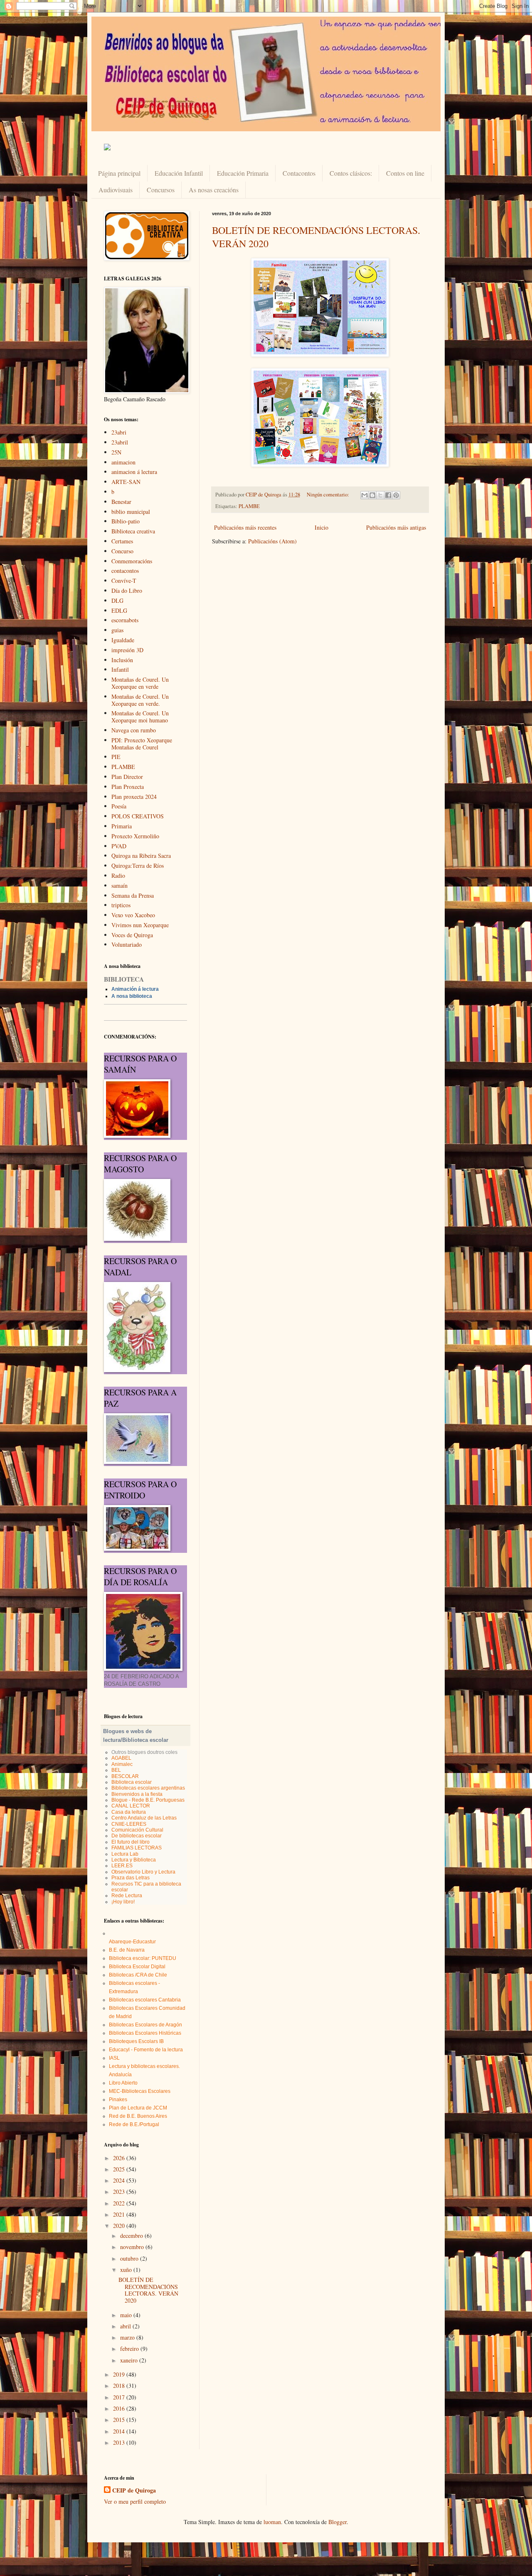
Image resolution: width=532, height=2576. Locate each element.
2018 (120, 2386)
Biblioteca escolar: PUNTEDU (143, 1958)
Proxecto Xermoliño (135, 836)
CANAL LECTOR (131, 1806)
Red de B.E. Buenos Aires (138, 2116)
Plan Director (127, 777)
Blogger (337, 2522)
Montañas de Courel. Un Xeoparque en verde (140, 683)
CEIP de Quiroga (134, 2490)
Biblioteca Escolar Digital (137, 1967)
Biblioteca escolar (132, 1782)
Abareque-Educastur (132, 1942)
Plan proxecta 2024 (134, 797)
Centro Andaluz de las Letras (144, 1818)
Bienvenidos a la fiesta (137, 1794)
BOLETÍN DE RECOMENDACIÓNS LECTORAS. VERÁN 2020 (148, 2290)
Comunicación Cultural (137, 1830)
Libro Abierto (123, 2083)
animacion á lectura (134, 472)
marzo (128, 2337)
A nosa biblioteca (132, 996)
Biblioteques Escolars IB (136, 2041)
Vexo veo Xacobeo (133, 915)
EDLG (119, 610)
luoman (272, 2522)
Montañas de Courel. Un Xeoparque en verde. (140, 700)
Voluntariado (127, 944)
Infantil (120, 669)
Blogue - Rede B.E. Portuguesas (148, 1800)
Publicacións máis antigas (396, 527)
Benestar (121, 502)
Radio (118, 875)
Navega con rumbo (134, 730)
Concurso (122, 551)
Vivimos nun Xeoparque (140, 925)
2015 (120, 2420)
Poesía (119, 806)
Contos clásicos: (351, 173)
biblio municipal (131, 512)
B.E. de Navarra (127, 1950)
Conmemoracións (132, 561)
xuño (127, 2270)
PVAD (119, 846)
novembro (133, 2247)
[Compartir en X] (380, 495)
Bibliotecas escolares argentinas (148, 1788)
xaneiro (130, 2360)
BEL (116, 1770)
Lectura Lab (125, 1854)
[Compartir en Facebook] (388, 495)
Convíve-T (124, 581)
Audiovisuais (116, 190)
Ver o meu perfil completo (135, 2501)
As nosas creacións (214, 190)
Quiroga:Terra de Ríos (138, 866)
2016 (120, 2408)
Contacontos (299, 173)
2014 (120, 2431)
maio (127, 2315)
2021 (120, 2214)
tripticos (121, 905)
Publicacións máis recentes (245, 527)
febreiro (130, 2349)
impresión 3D (127, 650)
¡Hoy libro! (123, 1902)
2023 (120, 2192)
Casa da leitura (129, 1812)
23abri (119, 432)
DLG (117, 600)
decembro (132, 2236)
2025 (120, 2169)
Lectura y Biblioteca (134, 1860)
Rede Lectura (127, 1896)
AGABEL (121, 1758)
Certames (122, 541)
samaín (119, 885)
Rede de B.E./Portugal (134, 2124)
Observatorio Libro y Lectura (143, 1872)
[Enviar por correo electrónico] (365, 495)
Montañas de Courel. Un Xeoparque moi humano (140, 717)
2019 (120, 2374)
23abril (120, 442)
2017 (120, 2397)
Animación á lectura (135, 989)
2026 (120, 2158)
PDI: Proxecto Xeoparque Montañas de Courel (142, 744)
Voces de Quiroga (132, 935)
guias (117, 630)
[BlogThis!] (372, 495)
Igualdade (123, 640)
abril (126, 2326)
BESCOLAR (125, 1776)
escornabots (125, 620)
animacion (123, 462)
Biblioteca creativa (133, 531)
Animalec (122, 1764)
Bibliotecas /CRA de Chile (138, 1975)
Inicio (321, 527)
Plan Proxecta (128, 787)
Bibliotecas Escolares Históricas (145, 2033)
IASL (114, 2058)
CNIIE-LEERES (129, 1824)
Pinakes (118, 2100)
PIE (116, 757)
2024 (120, 2180)
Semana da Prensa (133, 895)
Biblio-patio (126, 521)
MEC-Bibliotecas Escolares (140, 2091)
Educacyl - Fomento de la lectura (146, 2050)
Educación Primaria (243, 173)
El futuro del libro (131, 1842)
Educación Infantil (179, 173)
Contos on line (405, 173)
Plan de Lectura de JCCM (138, 2108)
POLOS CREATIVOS (138, 816)
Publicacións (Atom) (272, 541)
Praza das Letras (131, 1878)
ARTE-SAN (126, 482)
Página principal (119, 173)
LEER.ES (122, 1866)
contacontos (125, 571)
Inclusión (122, 660)
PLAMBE (249, 506)
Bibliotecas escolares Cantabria (145, 2000)
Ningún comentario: (329, 495)
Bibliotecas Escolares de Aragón (145, 2025)
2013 (120, 2442)
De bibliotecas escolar (137, 1836)
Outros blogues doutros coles (144, 1752)
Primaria (122, 826)
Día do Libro (127, 591)
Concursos (161, 190)
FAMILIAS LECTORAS (137, 1848)
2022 (120, 2203)
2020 (120, 2226)
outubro (130, 2258)
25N (116, 452)
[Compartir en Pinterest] (396, 495)
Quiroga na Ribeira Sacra (141, 856)
